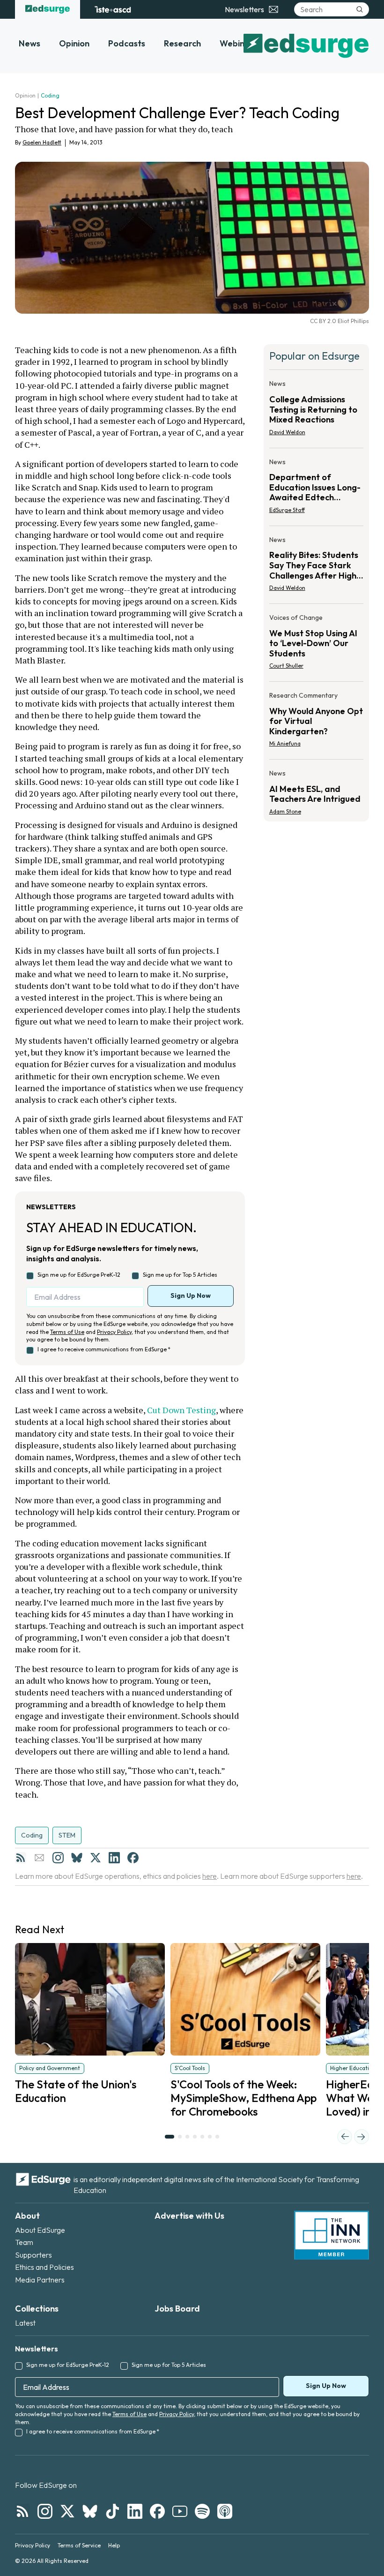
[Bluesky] (77, 1858)
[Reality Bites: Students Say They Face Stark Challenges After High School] (316, 567)
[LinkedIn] (114, 1858)
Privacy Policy (114, 1332)
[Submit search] (360, 9)
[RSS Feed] (21, 1858)
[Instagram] (58, 1858)
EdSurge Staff (287, 510)
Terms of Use (67, 1332)
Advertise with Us (189, 2216)
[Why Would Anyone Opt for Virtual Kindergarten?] (316, 722)
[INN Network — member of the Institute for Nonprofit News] (332, 2235)
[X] (96, 1858)
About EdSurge (40, 2230)
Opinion (74, 43)
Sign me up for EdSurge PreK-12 (79, 1275)
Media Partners (40, 2280)
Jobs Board (177, 2309)
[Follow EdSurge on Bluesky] (90, 2511)
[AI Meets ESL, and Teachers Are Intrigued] (316, 790)
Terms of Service (79, 2545)
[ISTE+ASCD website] (113, 9)
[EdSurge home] (48, 9)
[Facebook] (133, 1858)
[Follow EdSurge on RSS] (22, 2511)
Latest (25, 2323)
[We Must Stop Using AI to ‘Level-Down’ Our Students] (316, 644)
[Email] (39, 1858)
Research (182, 43)
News (30, 43)
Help (114, 2545)
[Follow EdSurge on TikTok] (112, 2511)
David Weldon (287, 432)
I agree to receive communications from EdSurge (104, 1349)
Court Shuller (286, 666)
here (210, 1876)
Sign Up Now (191, 1296)
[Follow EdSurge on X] (67, 2511)
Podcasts (127, 43)
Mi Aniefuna (285, 743)
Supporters (33, 2255)
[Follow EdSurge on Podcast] (225, 2511)
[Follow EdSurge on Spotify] (202, 2511)
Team (24, 2242)
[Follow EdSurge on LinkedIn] (135, 2511)
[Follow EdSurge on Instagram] (45, 2511)
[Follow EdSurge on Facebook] (157, 2511)
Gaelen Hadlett (42, 142)
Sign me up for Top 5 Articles (180, 1275)
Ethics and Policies (44, 2267)
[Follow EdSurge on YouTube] (180, 2511)
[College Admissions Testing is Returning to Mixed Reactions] (316, 411)
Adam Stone (285, 811)
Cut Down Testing (181, 1410)
